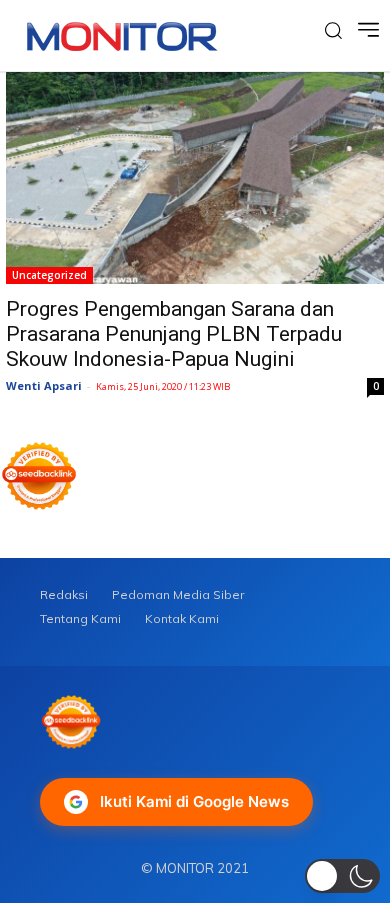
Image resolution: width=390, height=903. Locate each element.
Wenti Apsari (44, 385)
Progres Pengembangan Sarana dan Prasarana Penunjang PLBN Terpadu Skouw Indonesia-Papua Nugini (174, 334)
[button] (342, 876)
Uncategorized (49, 275)
